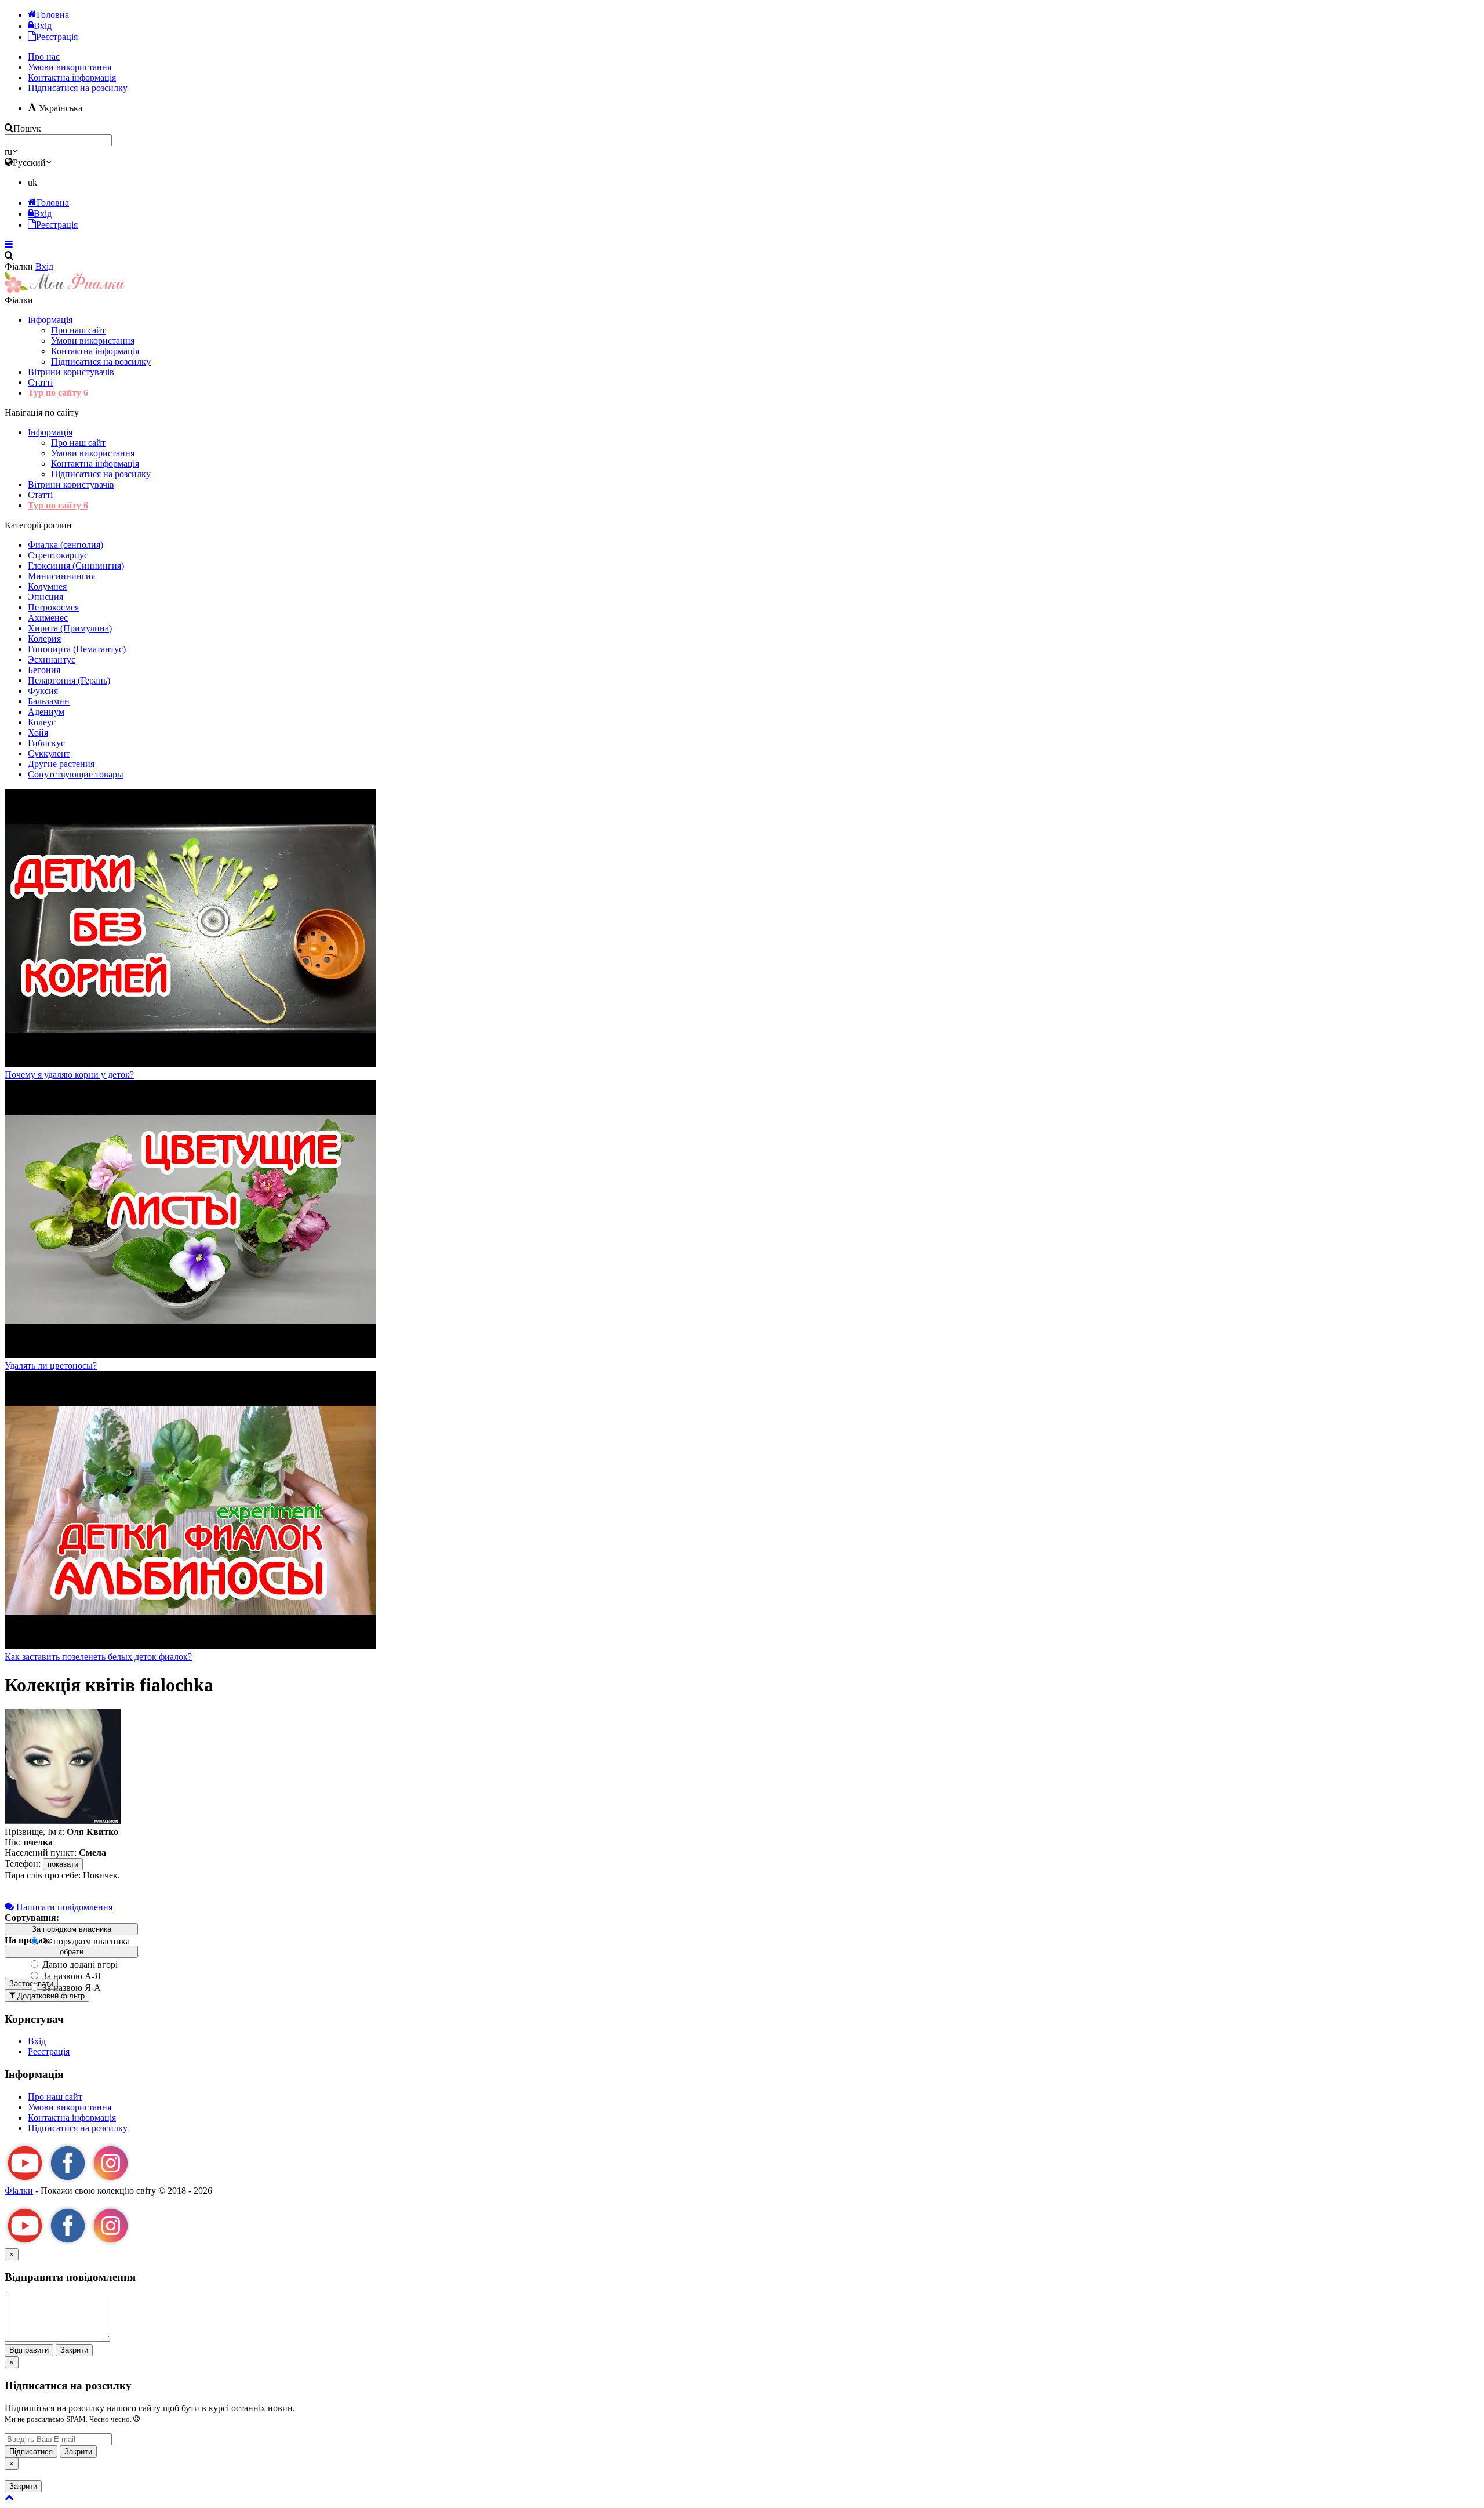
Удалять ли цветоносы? (51, 1366)
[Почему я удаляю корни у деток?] (190, 1064)
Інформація (50, 320)
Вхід (44, 266)
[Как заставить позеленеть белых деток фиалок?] (190, 1646)
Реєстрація (49, 2051)
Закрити (74, 2350)
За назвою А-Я (70, 1976)
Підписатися (31, 2451)
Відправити (29, 2350)
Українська (59, 108)
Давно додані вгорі (79, 1964)
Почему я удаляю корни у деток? (69, 1075)
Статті (40, 382)
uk (32, 182)
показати (63, 1864)
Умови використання (93, 341)
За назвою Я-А (70, 1988)
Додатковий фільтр (50, 1996)
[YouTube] (25, 2180)
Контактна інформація (95, 351)
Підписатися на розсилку (78, 88)
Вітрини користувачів (71, 372)
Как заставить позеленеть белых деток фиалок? (98, 1657)
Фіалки (19, 2191)
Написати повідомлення (63, 1907)
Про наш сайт (78, 330)
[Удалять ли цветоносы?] (190, 1355)
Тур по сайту (58, 393)
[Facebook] (68, 2180)
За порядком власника (85, 1941)
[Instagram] (111, 2180)
